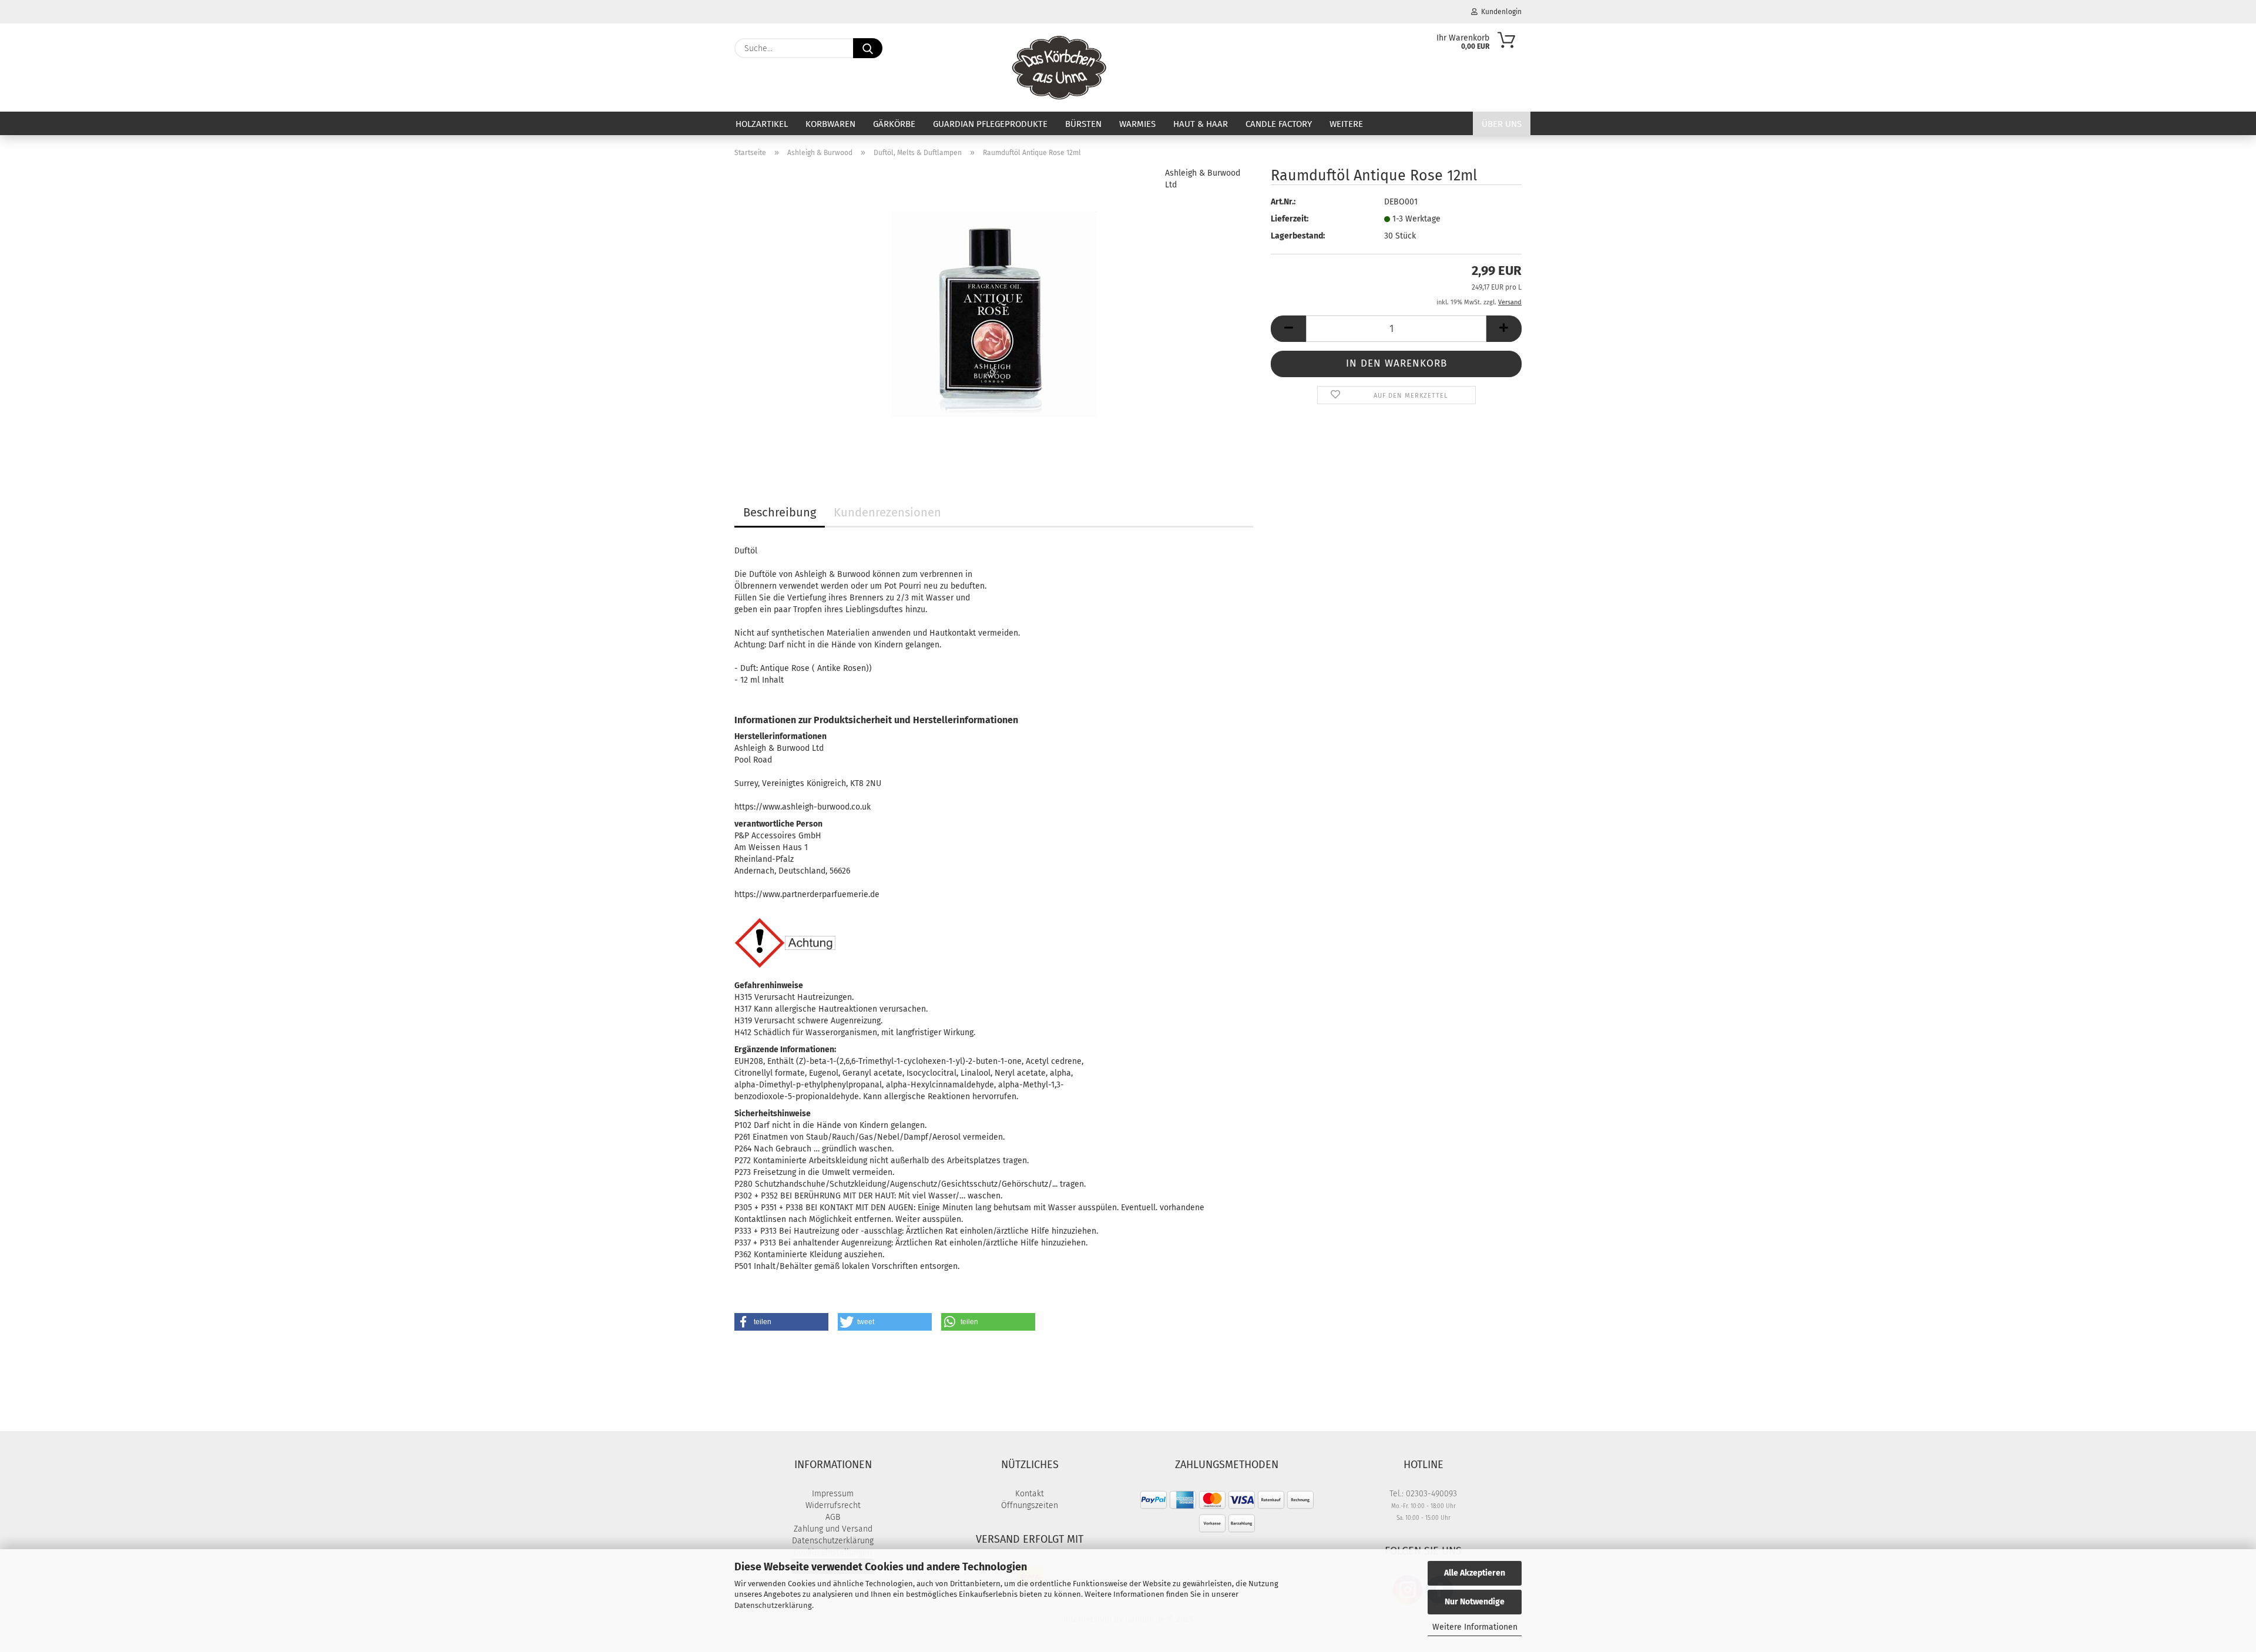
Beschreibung (780, 512)
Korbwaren (830, 124)
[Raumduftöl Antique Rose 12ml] (994, 314)
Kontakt (1030, 1494)
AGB (833, 1517)
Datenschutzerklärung (773, 1605)
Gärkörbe (894, 124)
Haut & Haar (1201, 124)
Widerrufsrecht (833, 1505)
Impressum (833, 1494)
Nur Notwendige (1475, 1602)
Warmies (1137, 124)
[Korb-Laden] (1060, 68)
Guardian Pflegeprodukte (990, 124)
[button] (1288, 329)
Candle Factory (1279, 124)
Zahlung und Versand (833, 1529)
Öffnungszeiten (1030, 1505)
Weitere (1346, 124)
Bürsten (1083, 124)
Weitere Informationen (1475, 1627)
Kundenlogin (1500, 12)
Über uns (1502, 124)
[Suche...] (868, 48)
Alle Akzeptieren (1475, 1573)
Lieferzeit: (1290, 219)
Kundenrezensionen (887, 512)
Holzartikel (762, 124)
